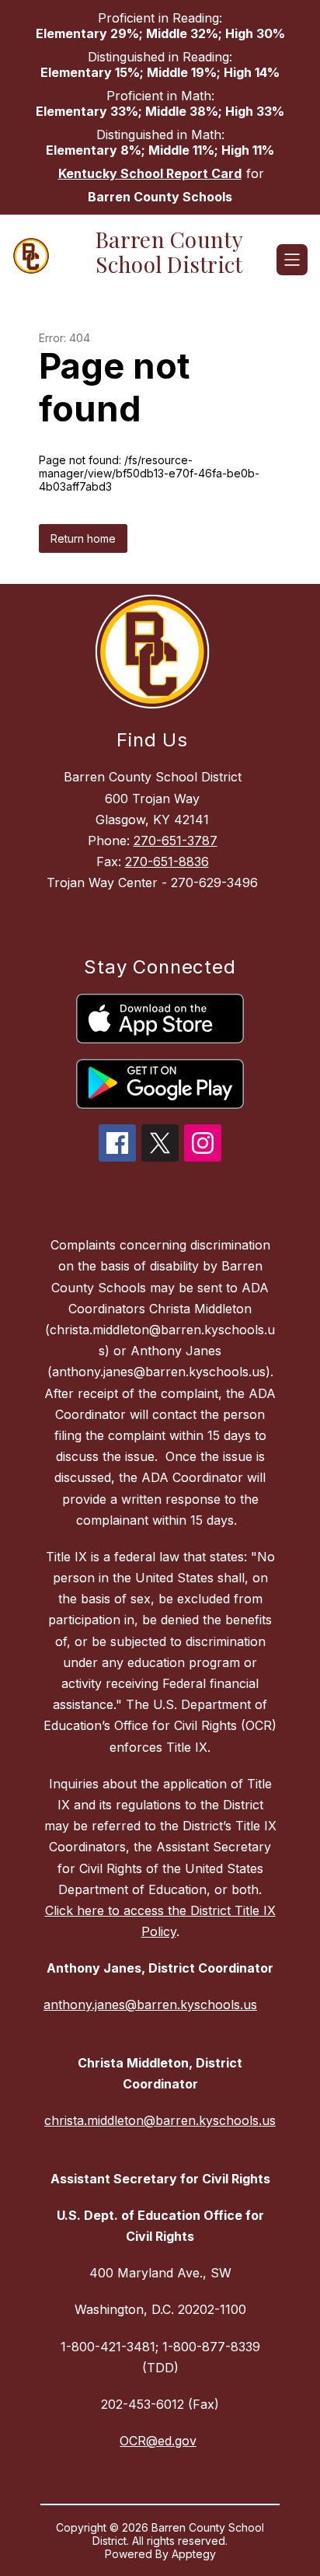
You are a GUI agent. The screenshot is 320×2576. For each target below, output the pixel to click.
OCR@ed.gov (158, 2441)
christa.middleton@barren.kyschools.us (160, 2120)
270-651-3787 (176, 841)
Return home (83, 538)
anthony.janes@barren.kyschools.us (150, 2005)
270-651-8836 (167, 862)
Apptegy (194, 2554)
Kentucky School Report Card (150, 173)
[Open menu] (292, 260)
